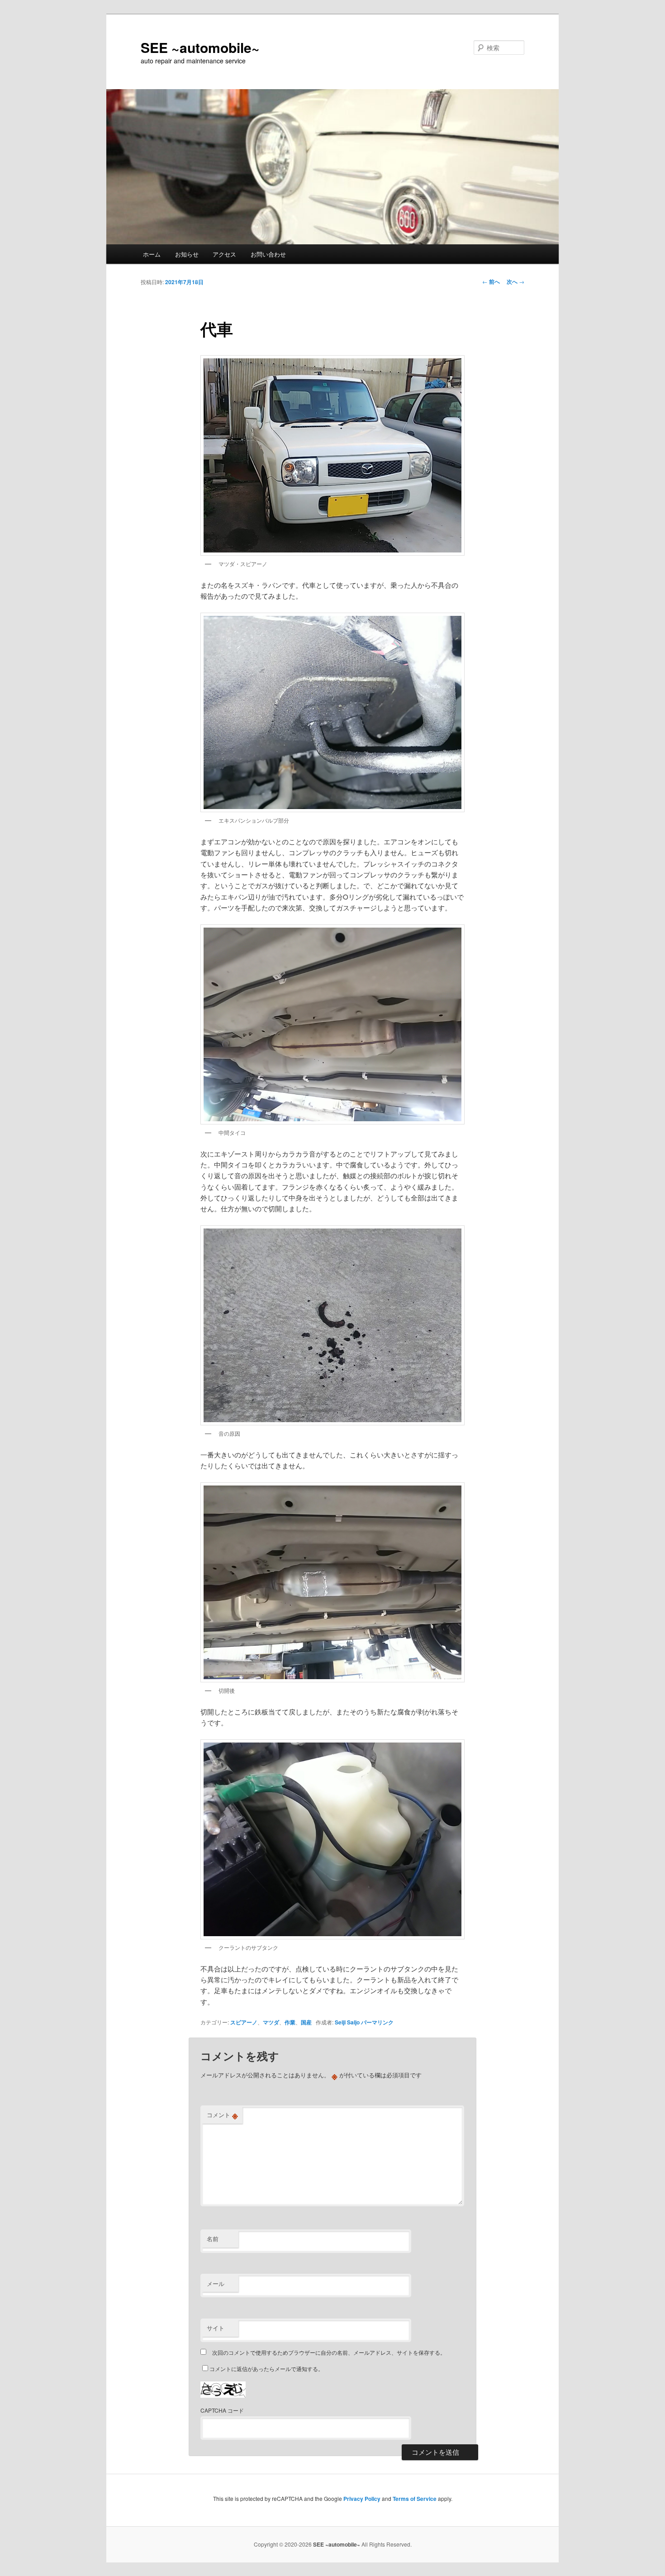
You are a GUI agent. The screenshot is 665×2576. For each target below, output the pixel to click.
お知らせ (187, 254)
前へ (491, 281)
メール (216, 2283)
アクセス (224, 254)
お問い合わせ (268, 254)
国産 (306, 2022)
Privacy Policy (362, 2499)
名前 (213, 2239)
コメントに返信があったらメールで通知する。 (266, 2369)
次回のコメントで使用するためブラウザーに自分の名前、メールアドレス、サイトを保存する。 (329, 2352)
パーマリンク (377, 2022)
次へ (515, 281)
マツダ (271, 2022)
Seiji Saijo (347, 2022)
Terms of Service (415, 2499)
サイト (216, 2328)
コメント (222, 2115)
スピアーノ (244, 2022)
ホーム (152, 254)
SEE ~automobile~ (200, 47)
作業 (290, 2022)
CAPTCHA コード (222, 2410)
